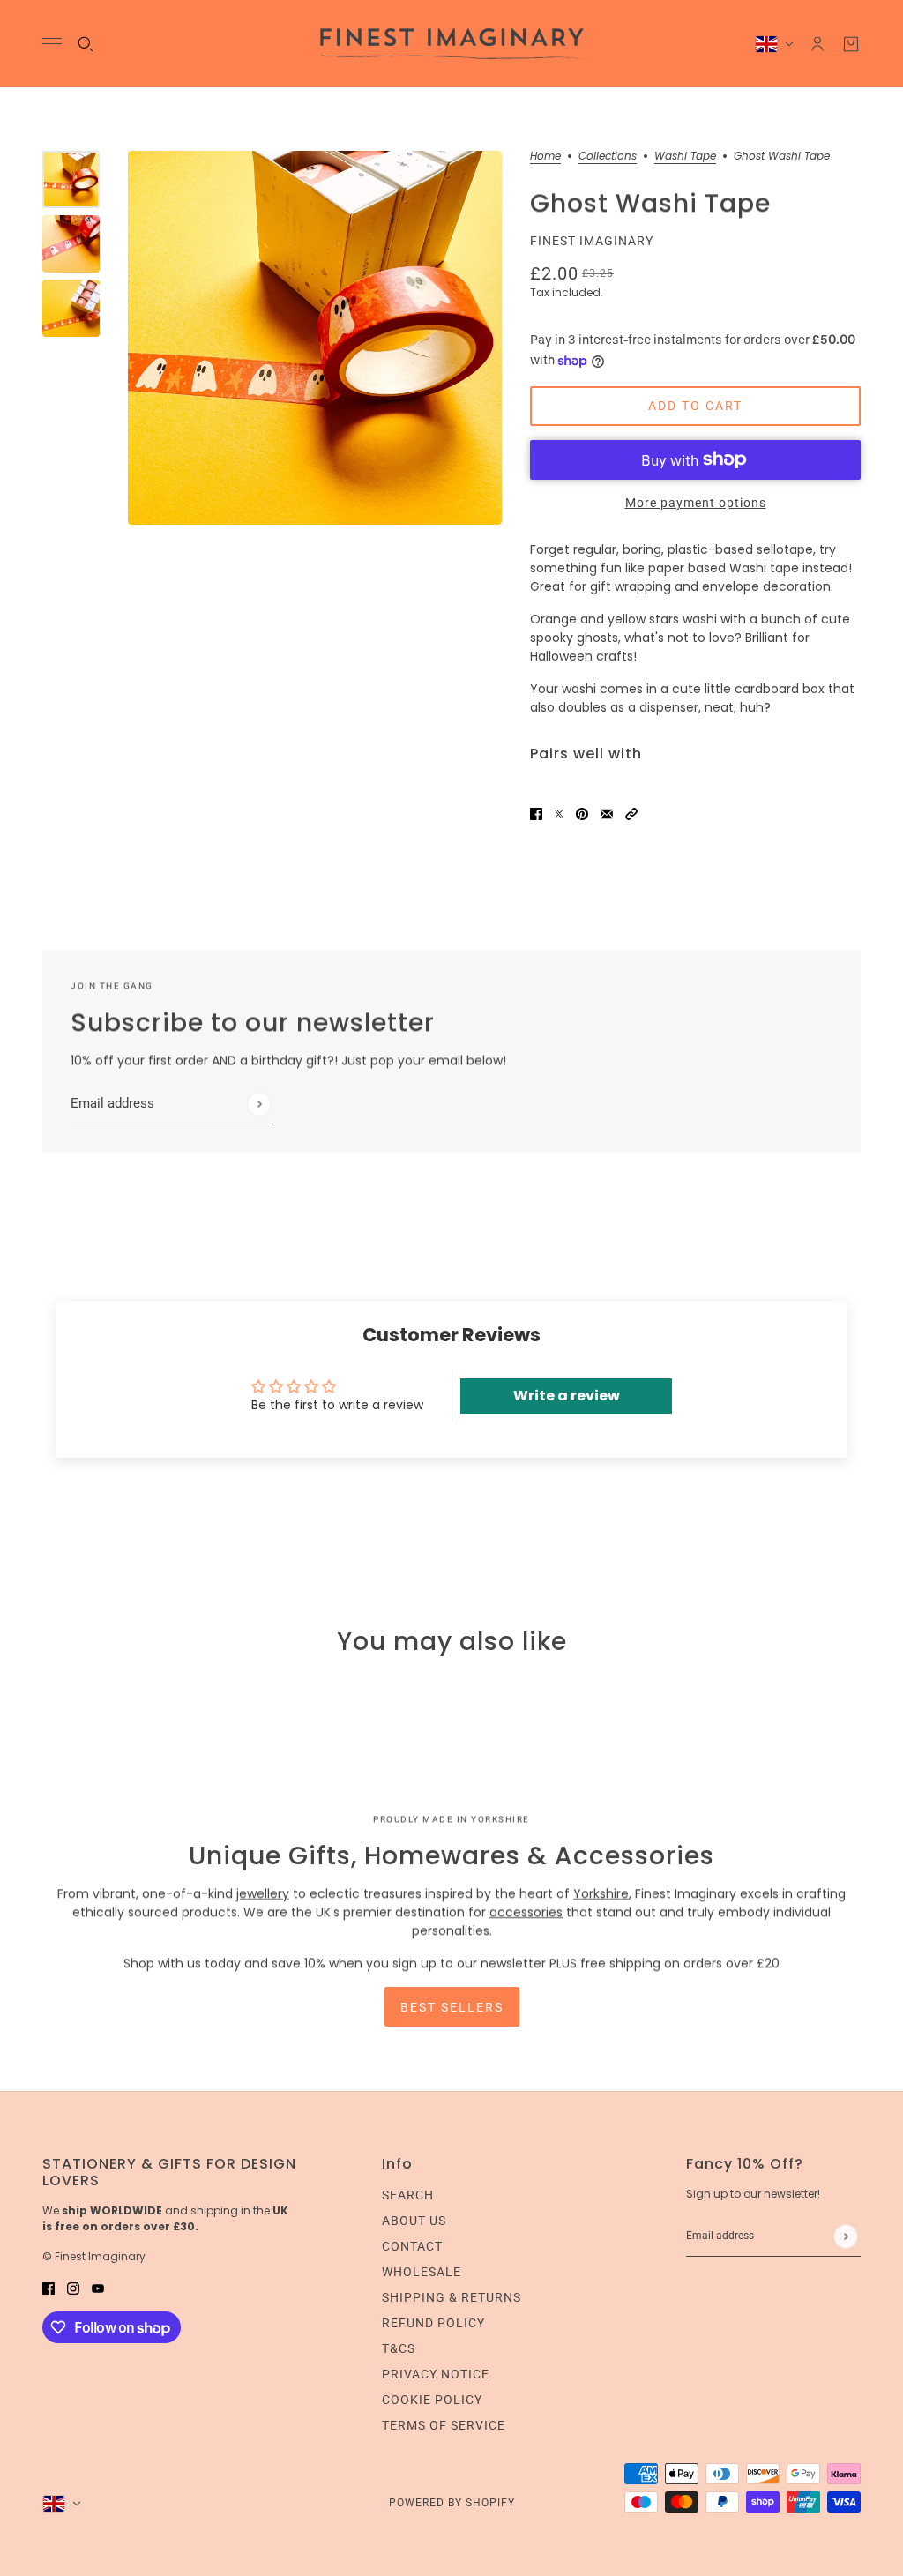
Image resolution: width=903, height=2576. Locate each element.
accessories (526, 1912)
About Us (414, 2221)
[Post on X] (559, 814)
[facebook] (49, 2288)
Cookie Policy (432, 2400)
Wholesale (422, 2272)
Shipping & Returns (451, 2297)
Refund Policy (433, 2323)
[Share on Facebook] (536, 814)
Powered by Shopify (452, 2503)
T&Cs (399, 2348)
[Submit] (259, 1104)
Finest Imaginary (592, 241)
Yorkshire (601, 1893)
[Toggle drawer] (52, 44)
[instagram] (73, 2288)
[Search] (86, 44)
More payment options (696, 503)
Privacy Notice (436, 2374)
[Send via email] (607, 814)
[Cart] (851, 44)
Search (408, 2195)
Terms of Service (444, 2425)
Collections (608, 157)
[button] (631, 814)
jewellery (263, 1893)
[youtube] (98, 2288)
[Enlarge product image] (315, 338)
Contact (412, 2246)
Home (545, 157)
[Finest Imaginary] (452, 44)
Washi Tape (685, 157)
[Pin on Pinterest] (582, 814)
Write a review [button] (567, 1396)
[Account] (817, 44)
